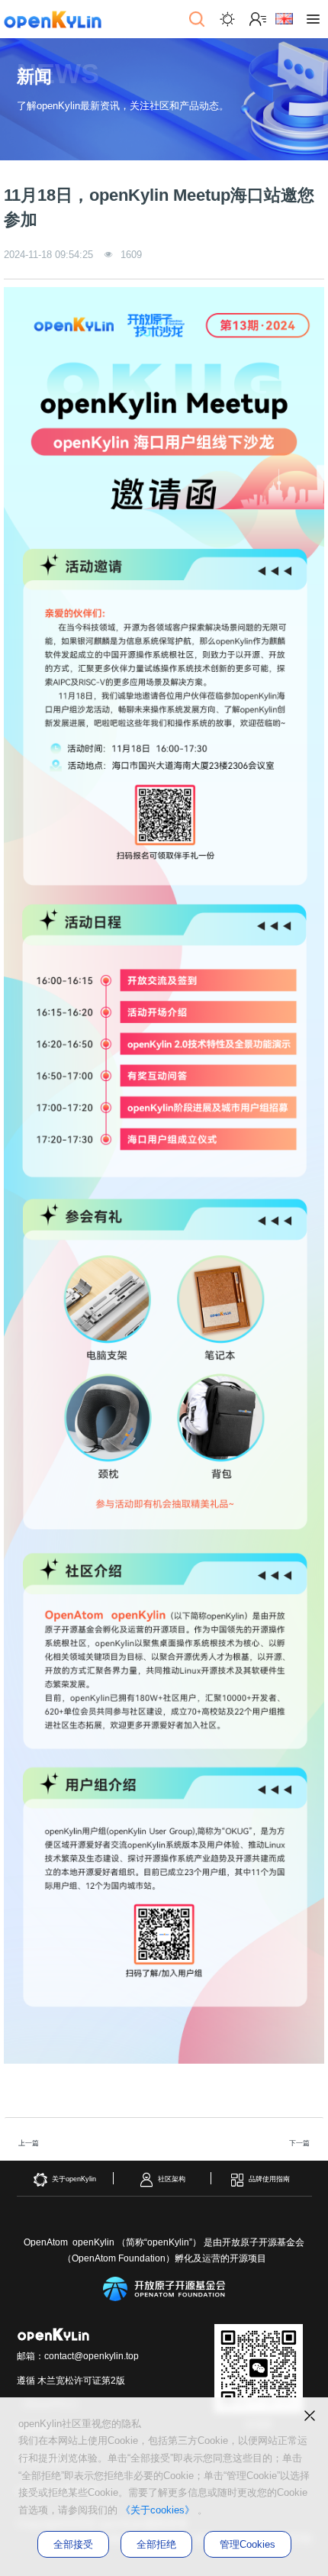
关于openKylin (74, 2179)
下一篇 (299, 2143)
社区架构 (172, 2179)
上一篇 (29, 2143)
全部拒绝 (156, 2544)
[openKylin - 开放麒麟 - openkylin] (53, 19)
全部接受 (73, 2544)
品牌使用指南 (269, 2179)
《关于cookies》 (158, 2510)
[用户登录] (258, 19)
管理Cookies (248, 2544)
